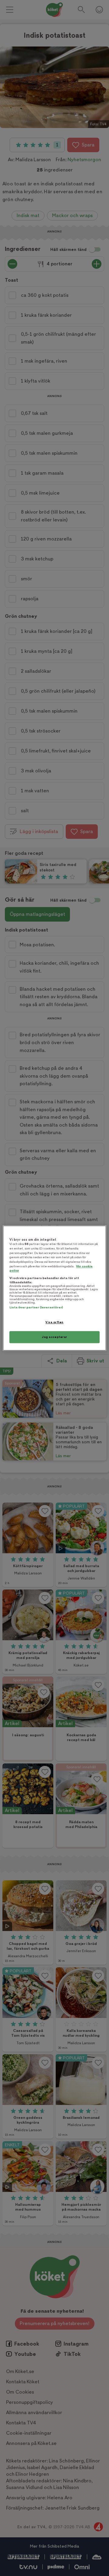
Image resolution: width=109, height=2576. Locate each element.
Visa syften (54, 1322)
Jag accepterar (54, 1337)
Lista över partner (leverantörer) (36, 1308)
